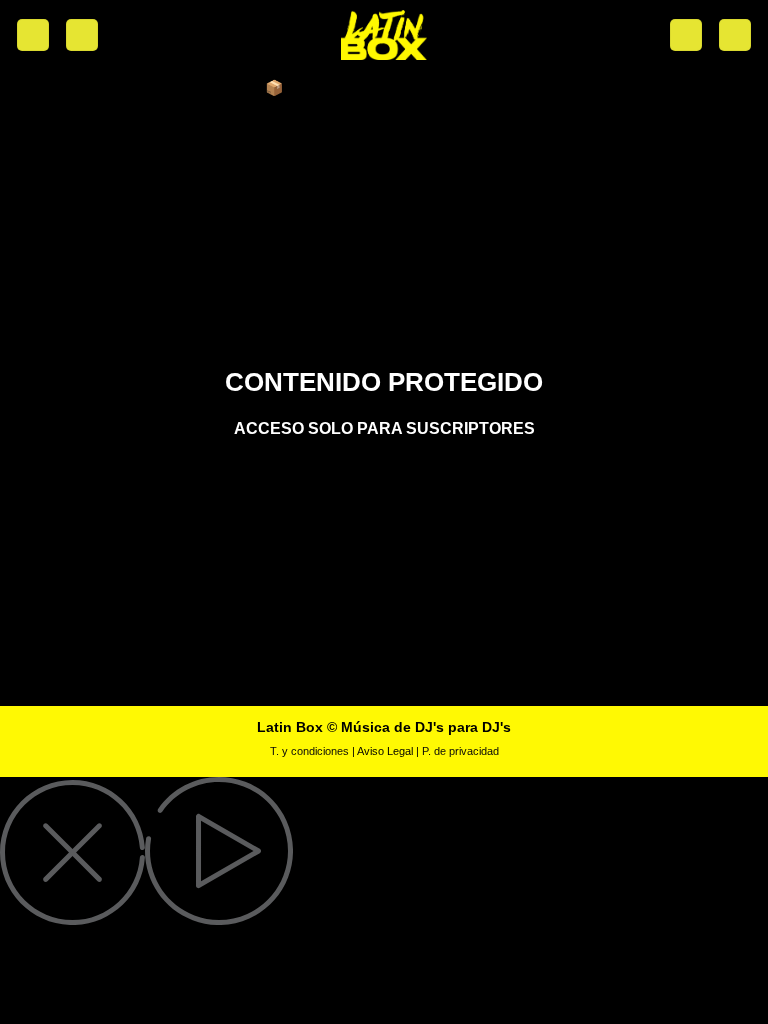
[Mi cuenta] (82, 35)
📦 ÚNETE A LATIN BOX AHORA (384, 87)
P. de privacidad (460, 751)
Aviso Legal (385, 751)
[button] (33, 35)
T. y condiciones (309, 751)
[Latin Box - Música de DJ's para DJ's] (384, 35)
